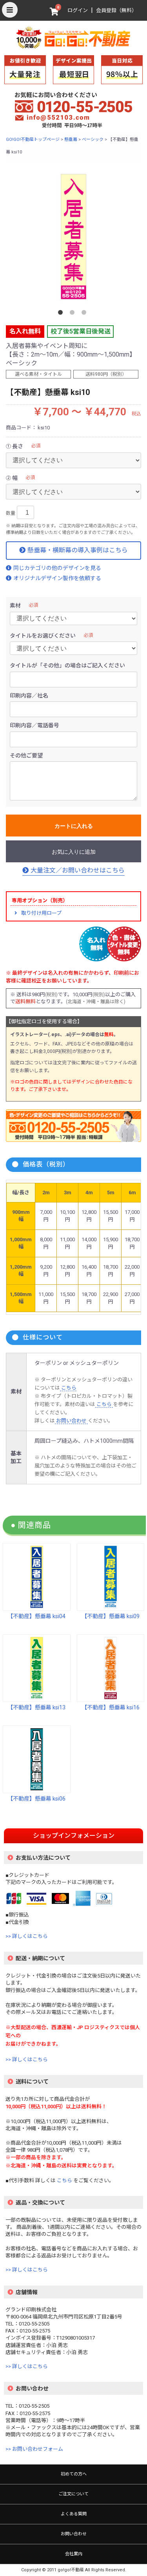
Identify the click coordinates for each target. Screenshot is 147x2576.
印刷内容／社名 (29, 696)
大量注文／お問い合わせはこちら (78, 870)
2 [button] (74, 314)
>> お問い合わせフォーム (34, 2449)
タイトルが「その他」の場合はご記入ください (67, 665)
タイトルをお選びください (43, 636)
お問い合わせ (71, 1421)
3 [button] (85, 314)
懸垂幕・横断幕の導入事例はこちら (78, 550)
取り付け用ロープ (41, 913)
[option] (73, 237)
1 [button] (62, 314)
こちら (68, 1388)
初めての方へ (74, 2474)
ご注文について (73, 2494)
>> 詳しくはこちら (27, 1936)
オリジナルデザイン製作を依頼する (57, 578)
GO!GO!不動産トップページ (33, 140)
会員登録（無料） (116, 10)
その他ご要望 (26, 755)
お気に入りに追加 (74, 852)
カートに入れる (74, 826)
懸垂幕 (71, 140)
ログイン (78, 10)
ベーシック (93, 140)
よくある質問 (74, 2514)
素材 (15, 606)
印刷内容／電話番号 (34, 725)
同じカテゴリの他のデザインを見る (57, 568)
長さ (18, 446)
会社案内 (74, 2554)
